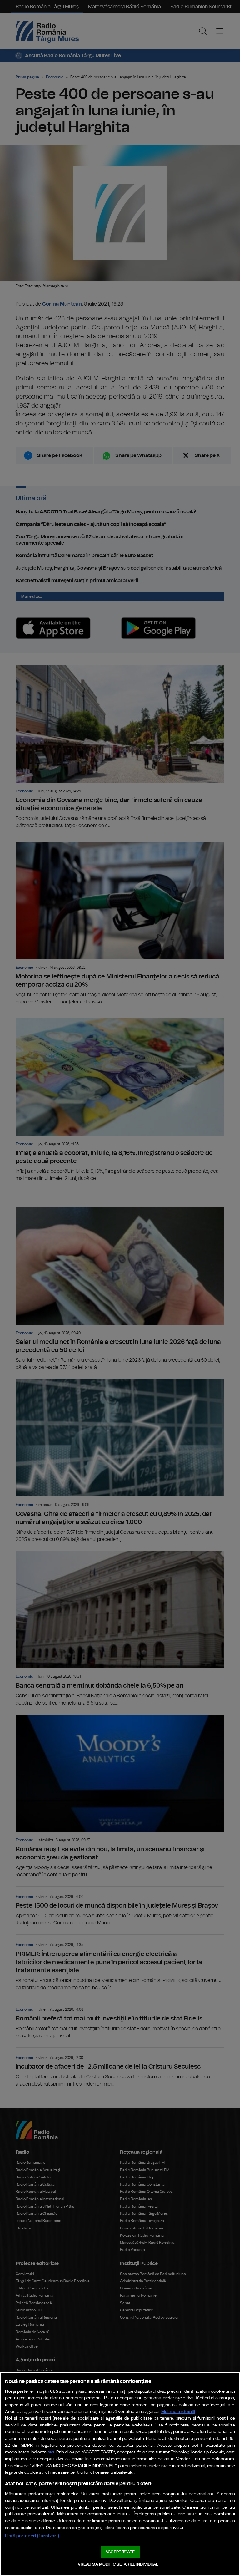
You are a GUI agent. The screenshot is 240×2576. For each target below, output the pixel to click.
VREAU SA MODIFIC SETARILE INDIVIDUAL (118, 2565)
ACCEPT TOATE (120, 2552)
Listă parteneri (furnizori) (32, 2536)
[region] (120, 2474)
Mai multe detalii (178, 2412)
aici (51, 2452)
